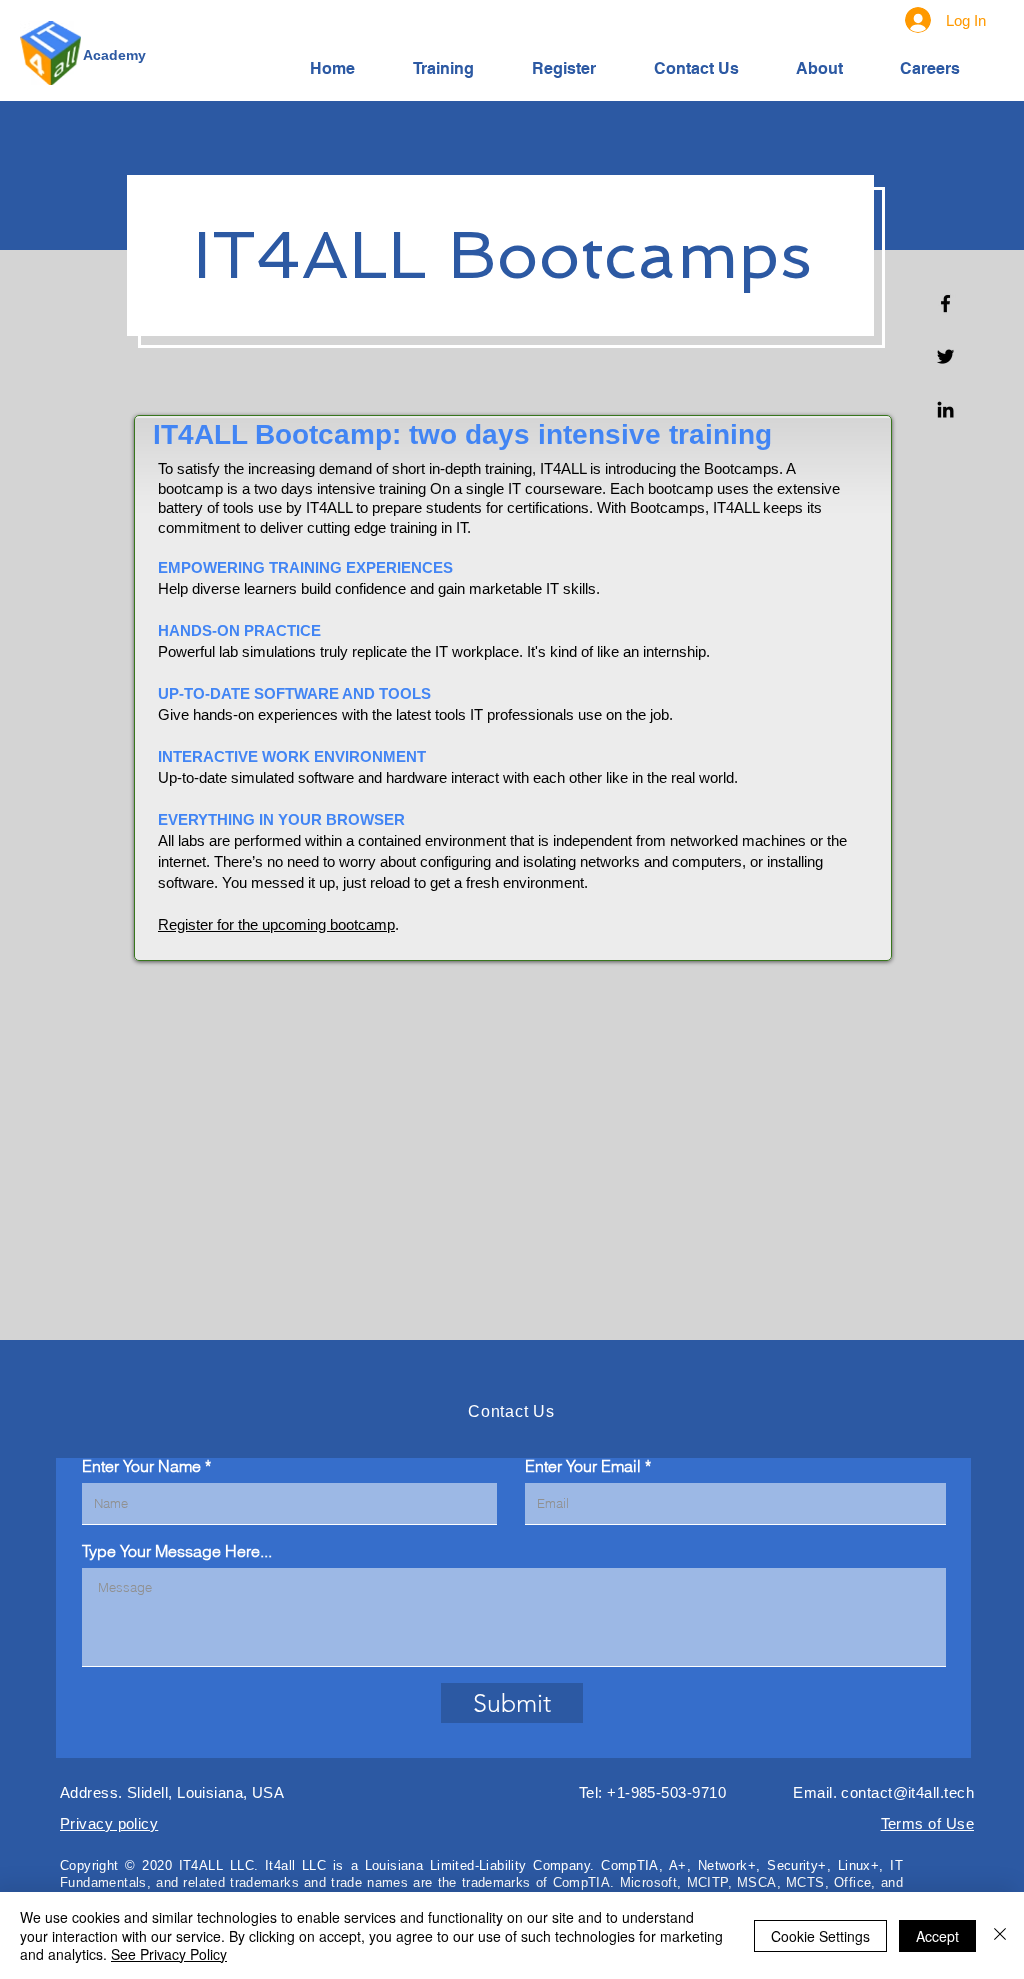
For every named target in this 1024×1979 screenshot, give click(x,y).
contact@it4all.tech (907, 1792)
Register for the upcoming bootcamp (276, 924)
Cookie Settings (820, 1936)
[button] (457, 68)
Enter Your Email (583, 1466)
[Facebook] (945, 303)
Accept (937, 1936)
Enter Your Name (141, 1466)
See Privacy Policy (169, 1954)
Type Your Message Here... (177, 1551)
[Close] (1000, 1935)
